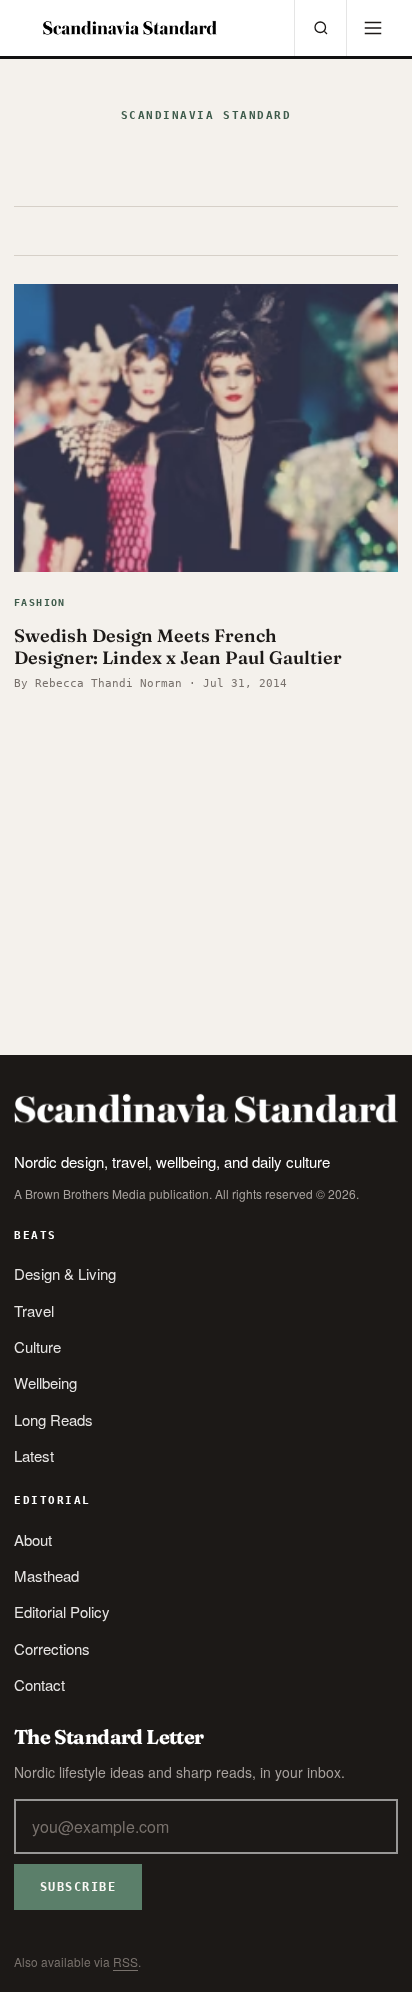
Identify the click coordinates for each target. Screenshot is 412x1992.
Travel (34, 1310)
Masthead (46, 1575)
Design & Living (65, 1273)
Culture (37, 1346)
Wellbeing (45, 1382)
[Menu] (372, 28)
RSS (125, 1961)
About (33, 1539)
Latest (34, 1455)
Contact (39, 1684)
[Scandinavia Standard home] (130, 28)
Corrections (52, 1648)
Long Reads (53, 1419)
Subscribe (78, 1887)
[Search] (320, 28)
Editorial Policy (62, 1611)
